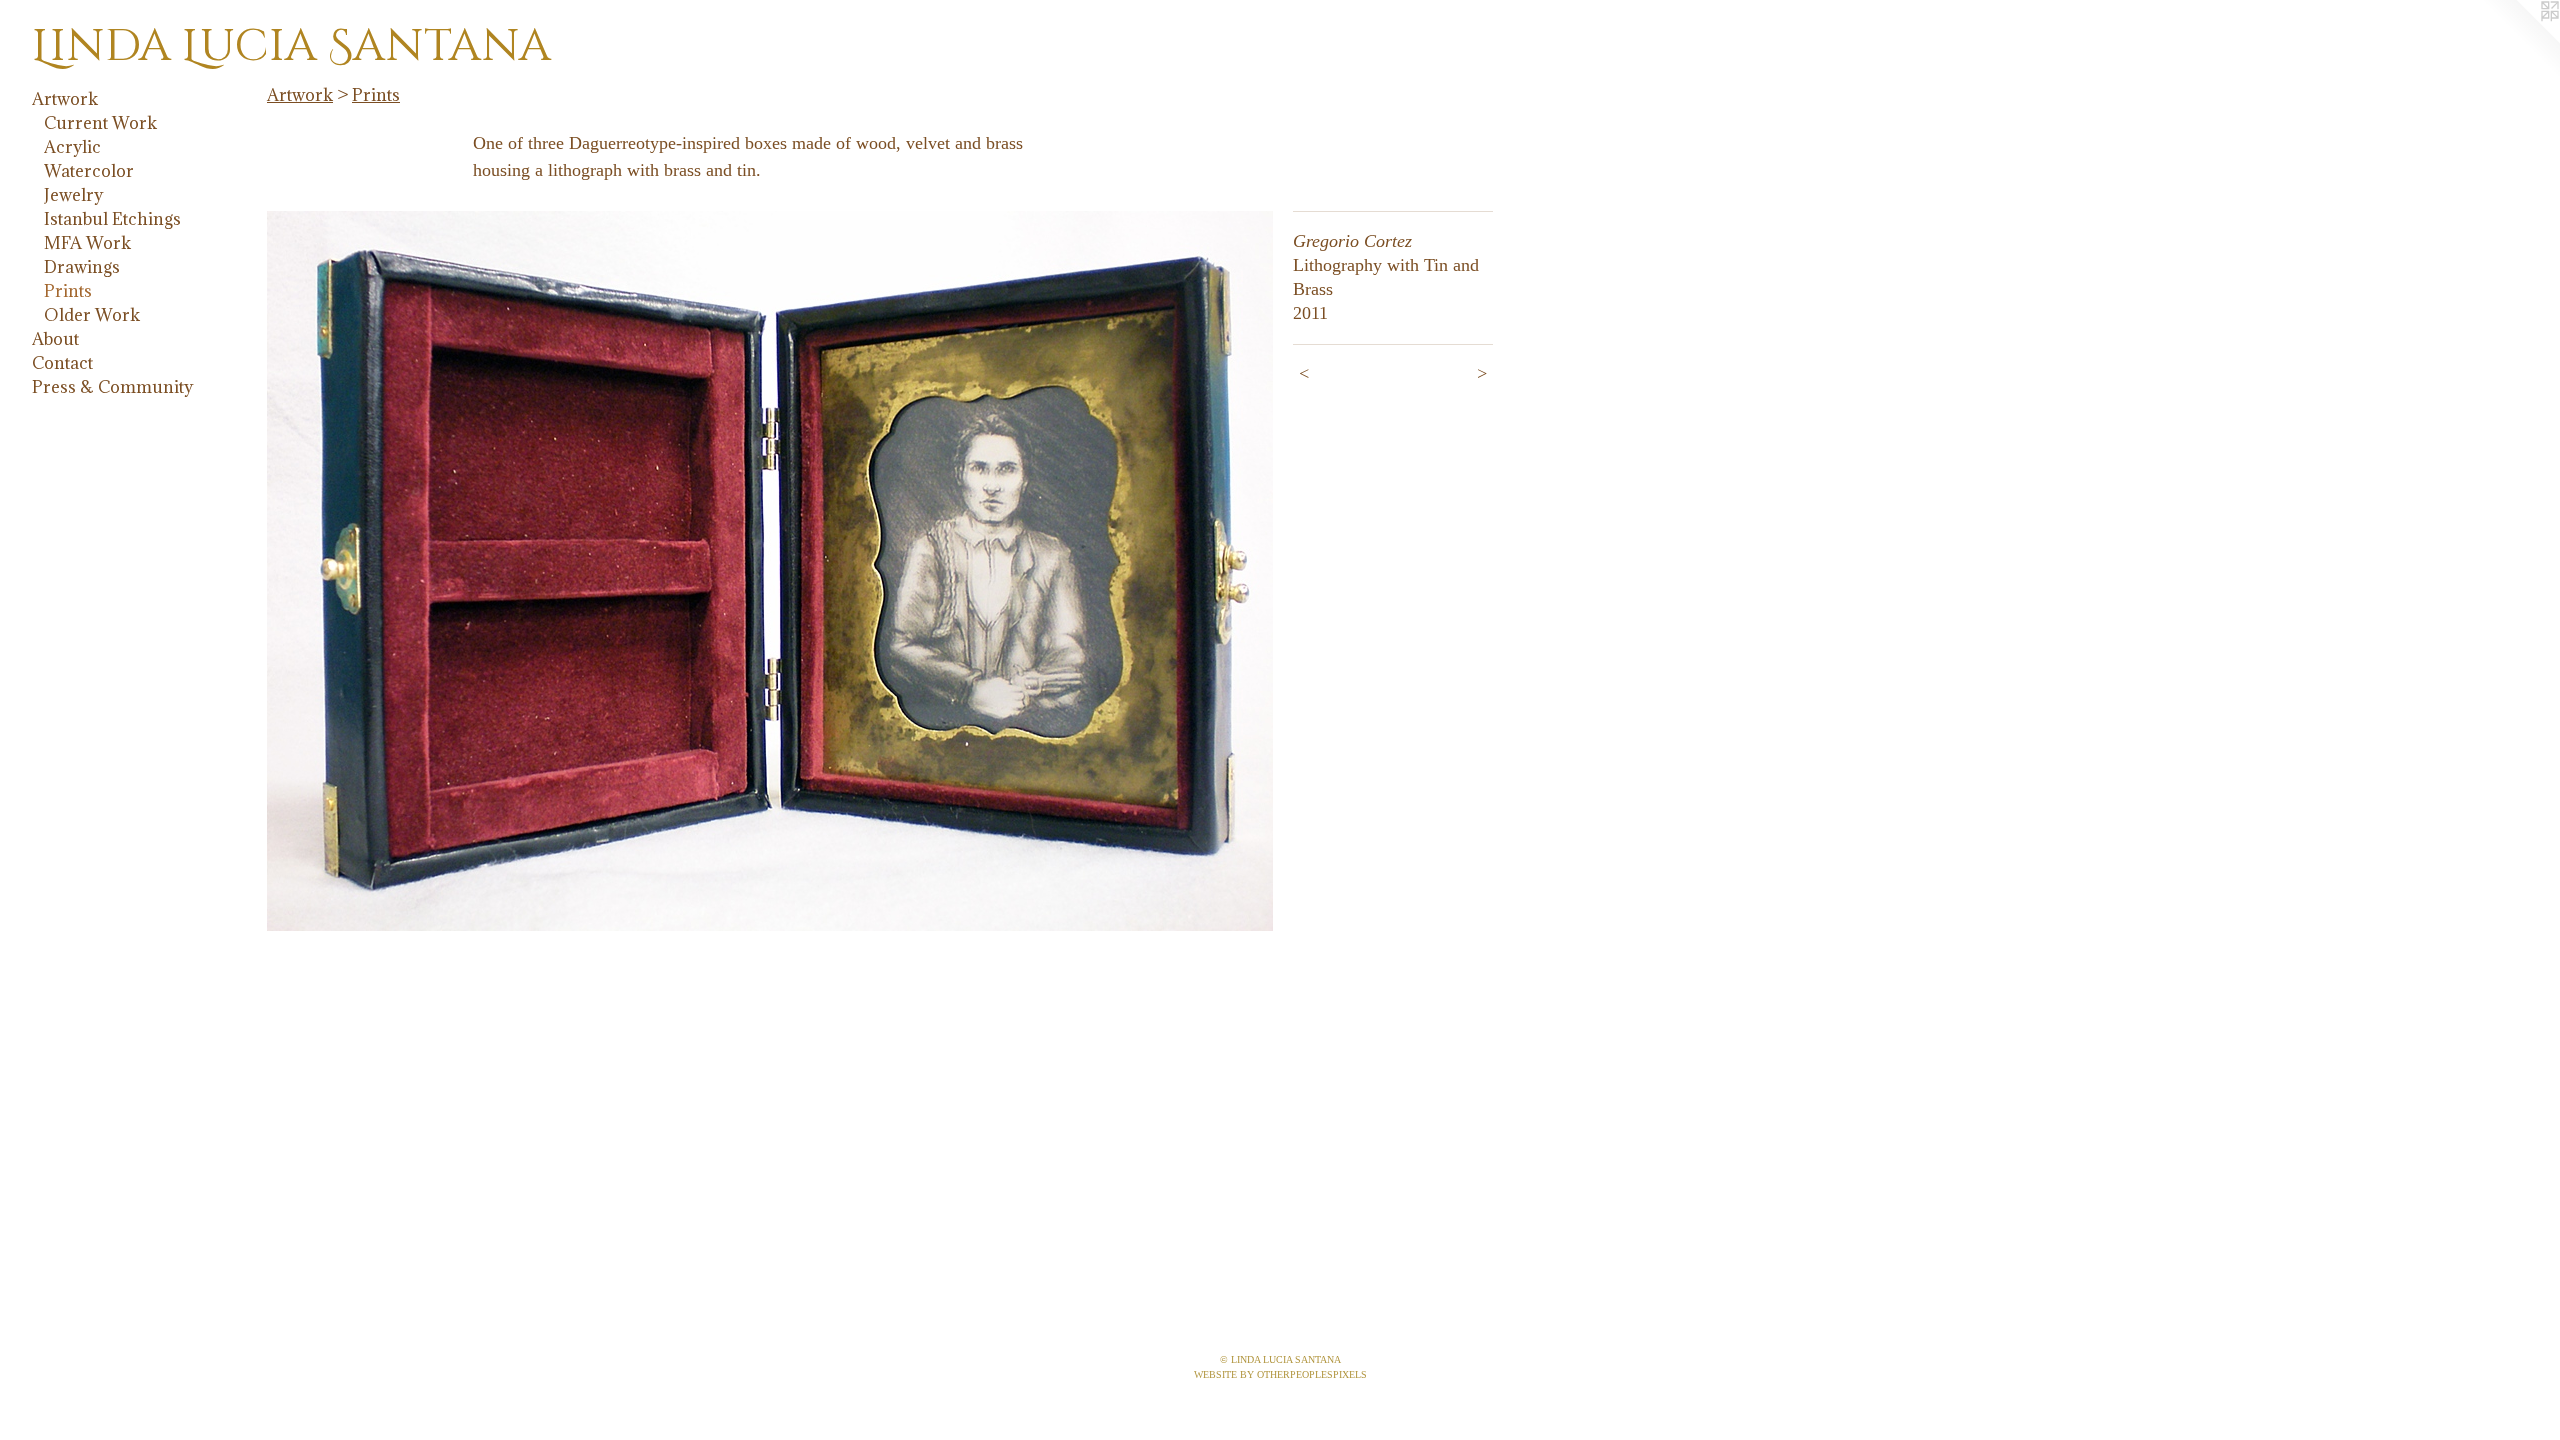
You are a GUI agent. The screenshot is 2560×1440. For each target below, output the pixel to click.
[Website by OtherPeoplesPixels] (2520, 40)
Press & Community (112, 387)
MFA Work (87, 243)
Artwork (65, 99)
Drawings (82, 267)
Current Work (100, 123)
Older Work (92, 315)
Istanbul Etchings (112, 219)
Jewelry (73, 195)
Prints (68, 291)
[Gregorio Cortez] (770, 571)
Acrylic (72, 147)
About (55, 339)
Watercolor (89, 171)
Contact (62, 363)
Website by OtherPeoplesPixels (1280, 1374)
